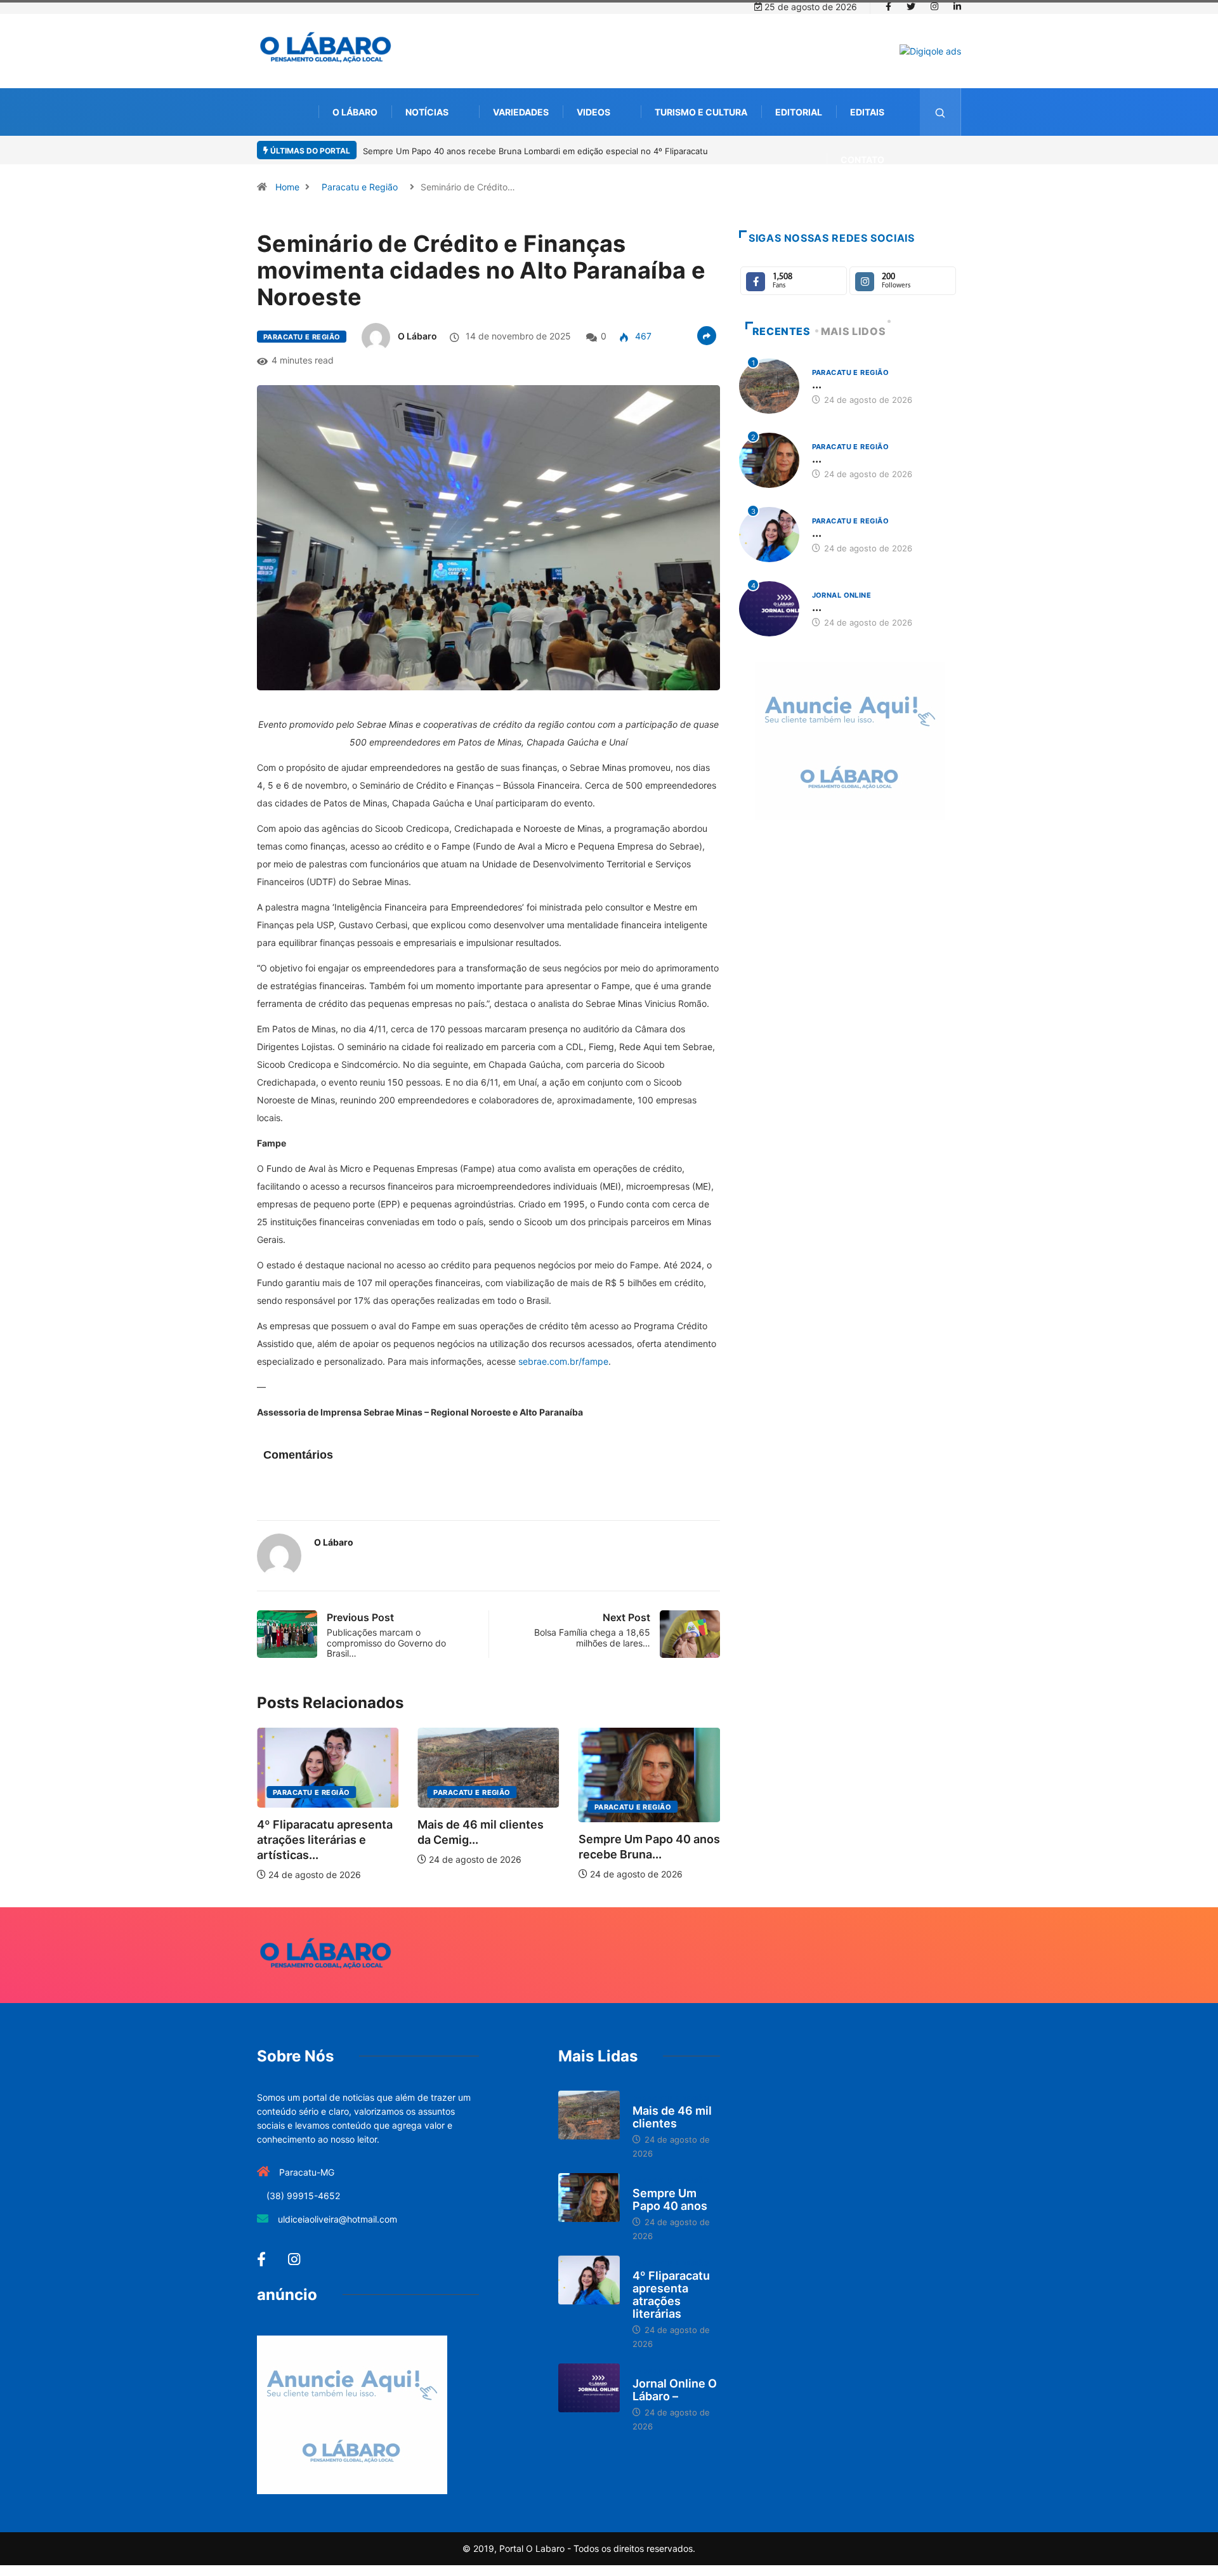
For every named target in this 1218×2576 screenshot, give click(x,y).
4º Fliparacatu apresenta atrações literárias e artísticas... (325, 1840)
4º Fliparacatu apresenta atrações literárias (671, 2295)
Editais (867, 112)
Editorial (799, 112)
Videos (593, 112)
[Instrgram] (934, 7)
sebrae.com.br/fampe (563, 1361)
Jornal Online (842, 595)
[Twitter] (911, 7)
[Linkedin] (957, 7)
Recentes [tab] (782, 331)
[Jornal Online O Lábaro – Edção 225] (589, 2388)
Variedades (521, 112)
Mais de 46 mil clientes (672, 2117)
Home (287, 187)
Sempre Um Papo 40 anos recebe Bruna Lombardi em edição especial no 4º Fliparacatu (535, 151)
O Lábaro (355, 112)
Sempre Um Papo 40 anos (670, 2199)
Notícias (427, 112)
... (817, 384)
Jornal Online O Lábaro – (675, 2390)
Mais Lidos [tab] (853, 331)
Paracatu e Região (360, 187)
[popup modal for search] (940, 112)
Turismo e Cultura (701, 112)
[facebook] (888, 7)
